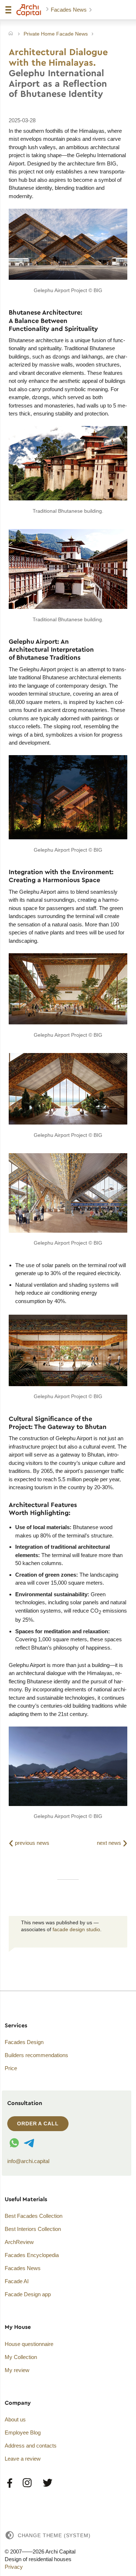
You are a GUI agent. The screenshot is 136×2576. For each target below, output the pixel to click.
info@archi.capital (28, 2161)
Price (11, 2068)
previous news (29, 1843)
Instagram (28, 2483)
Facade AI (17, 2281)
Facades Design (24, 2042)
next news (112, 1842)
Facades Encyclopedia (32, 2255)
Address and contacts (31, 2446)
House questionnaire (29, 2344)
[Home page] (29, 10)
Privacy (14, 2567)
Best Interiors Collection (33, 2229)
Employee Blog (23, 2432)
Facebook (10, 2483)
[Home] (11, 34)
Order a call (38, 2124)
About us (15, 2419)
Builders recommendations (36, 2055)
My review (17, 2370)
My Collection (21, 2357)
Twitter (47, 2483)
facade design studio (76, 1930)
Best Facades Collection (34, 2216)
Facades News (69, 10)
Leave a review (23, 2459)
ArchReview (19, 2242)
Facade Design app (28, 2294)
